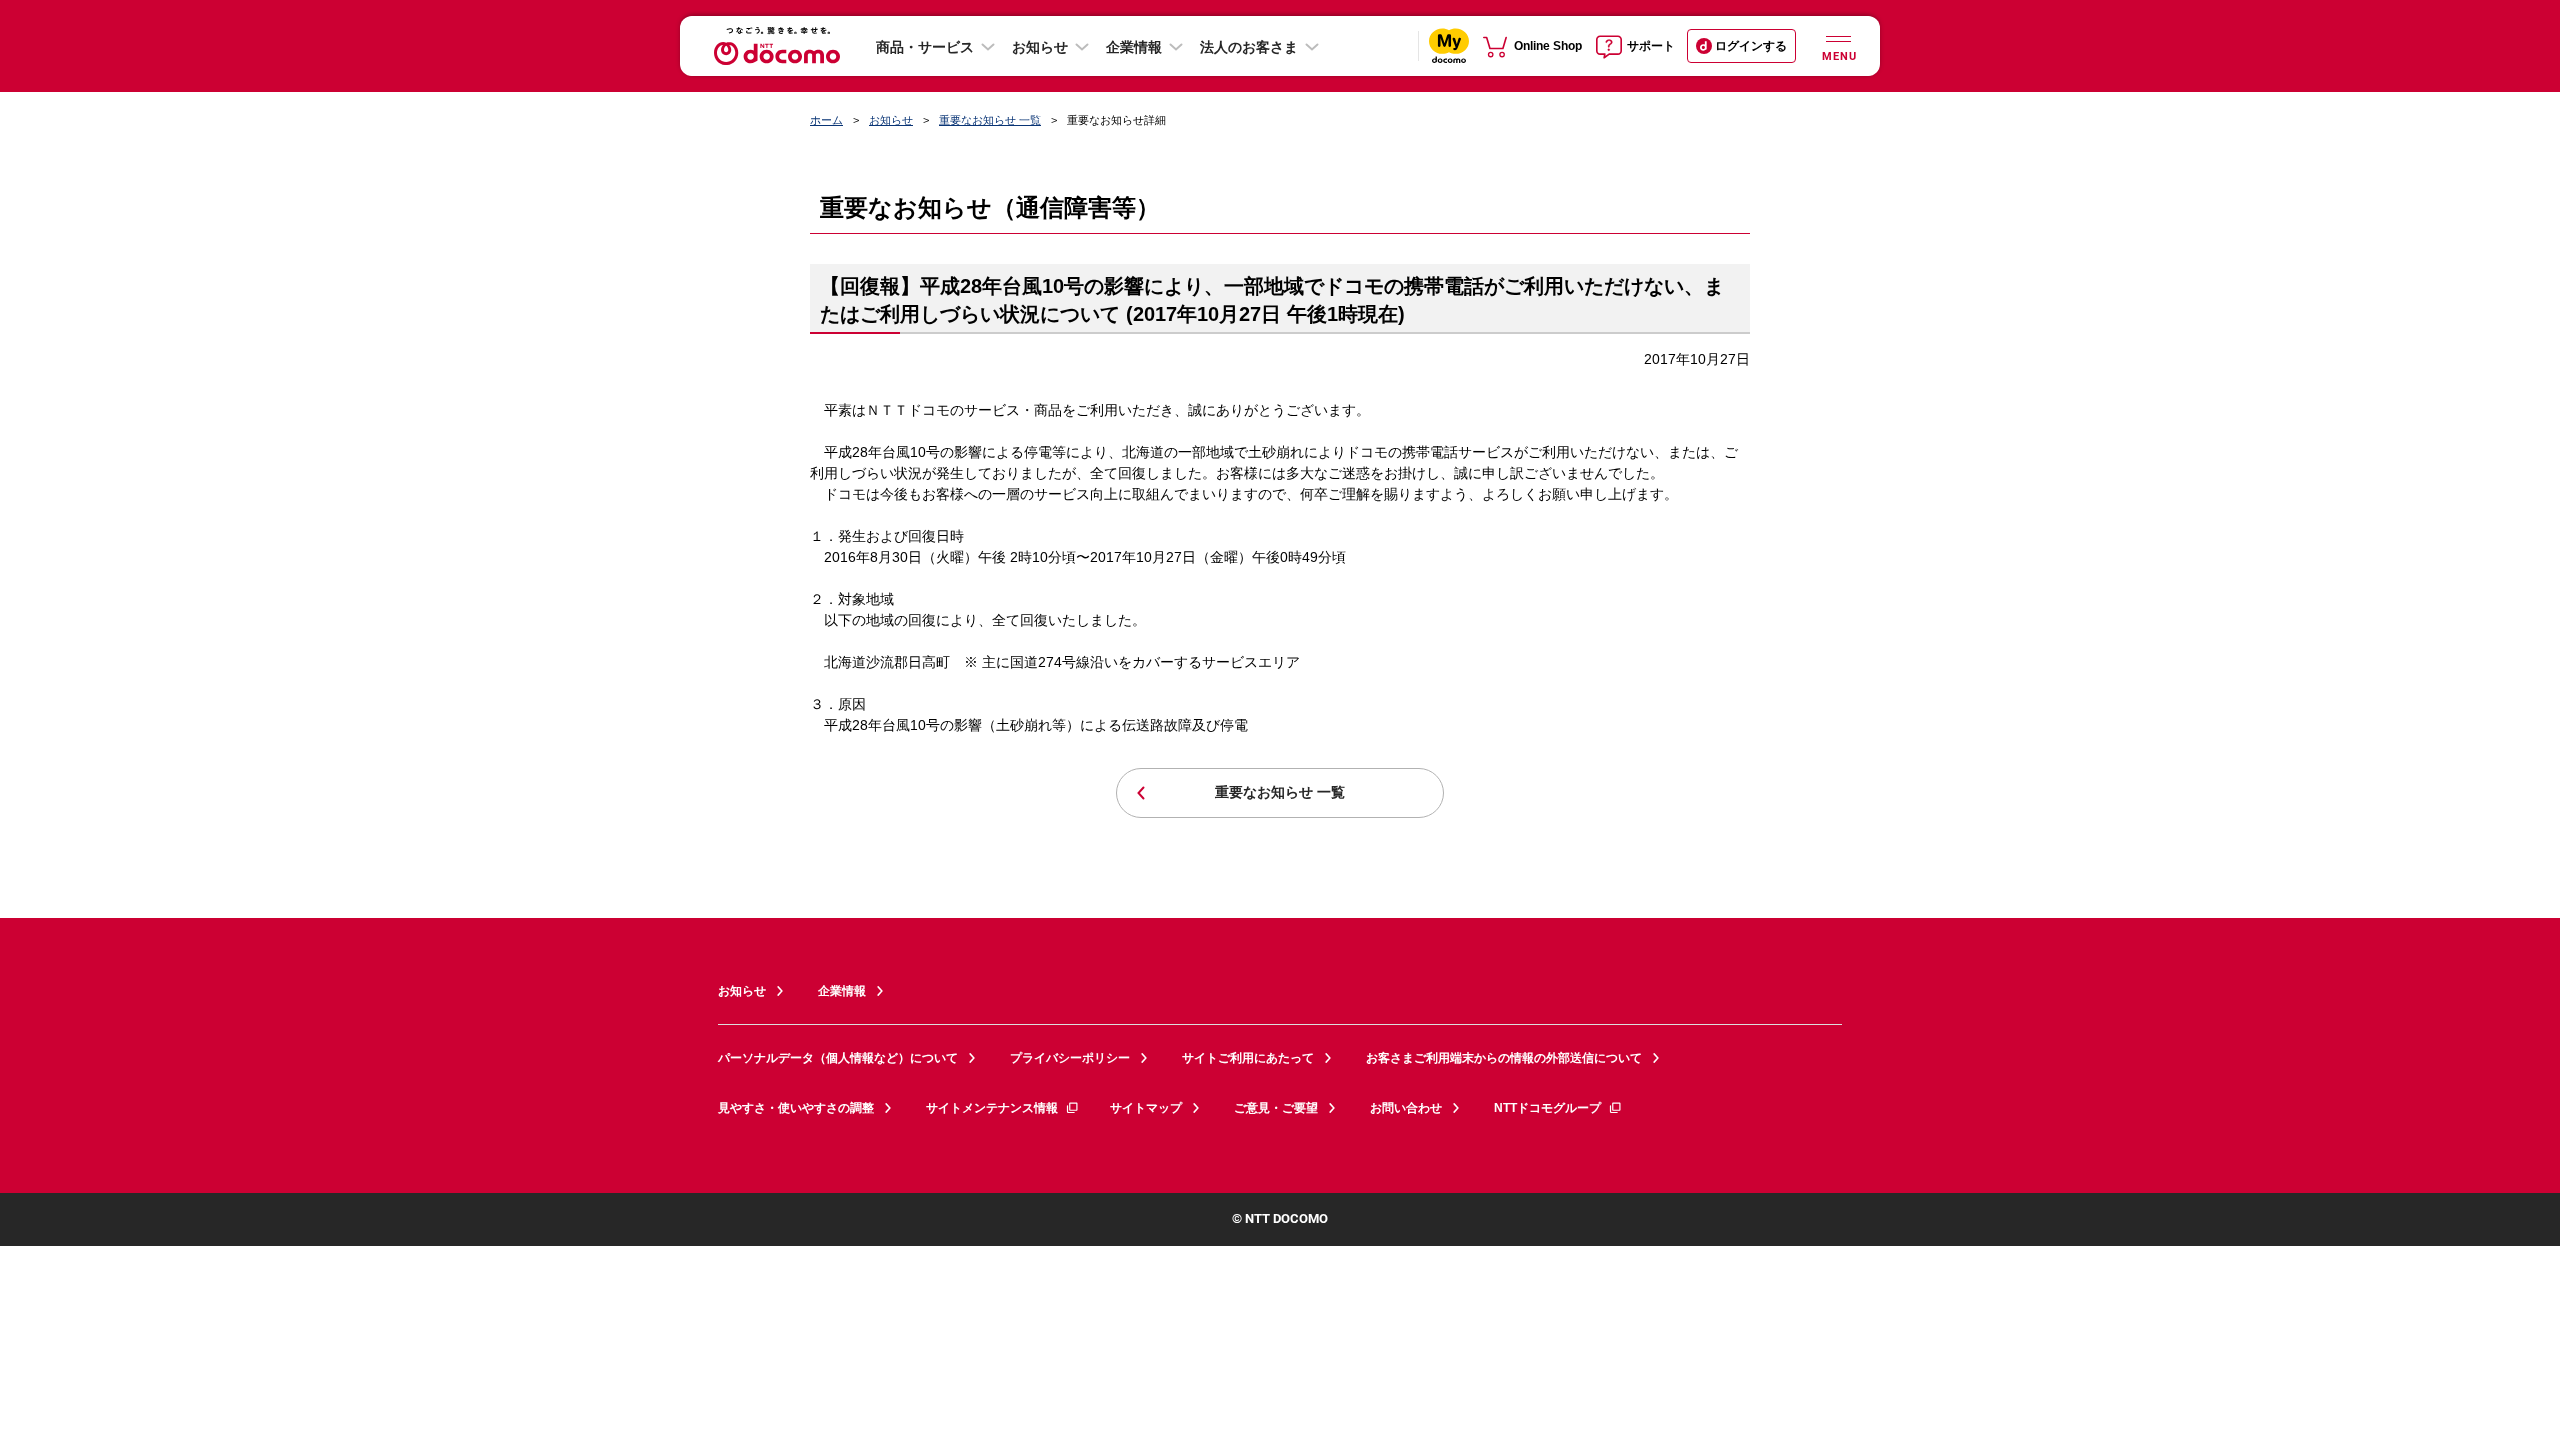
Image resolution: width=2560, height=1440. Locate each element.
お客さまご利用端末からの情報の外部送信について (1504, 1058)
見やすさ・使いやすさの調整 (796, 1108)
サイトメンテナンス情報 (992, 1108)
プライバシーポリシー (1070, 1058)
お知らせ (1040, 47)
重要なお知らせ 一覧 (990, 120)
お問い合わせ (1406, 1108)
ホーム (826, 120)
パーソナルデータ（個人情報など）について (838, 1058)
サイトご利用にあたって (1248, 1058)
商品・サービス (925, 47)
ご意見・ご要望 (1276, 1108)
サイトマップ (1146, 1108)
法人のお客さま (1249, 47)
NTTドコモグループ (1547, 1108)
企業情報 (1134, 47)
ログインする (1751, 46)
